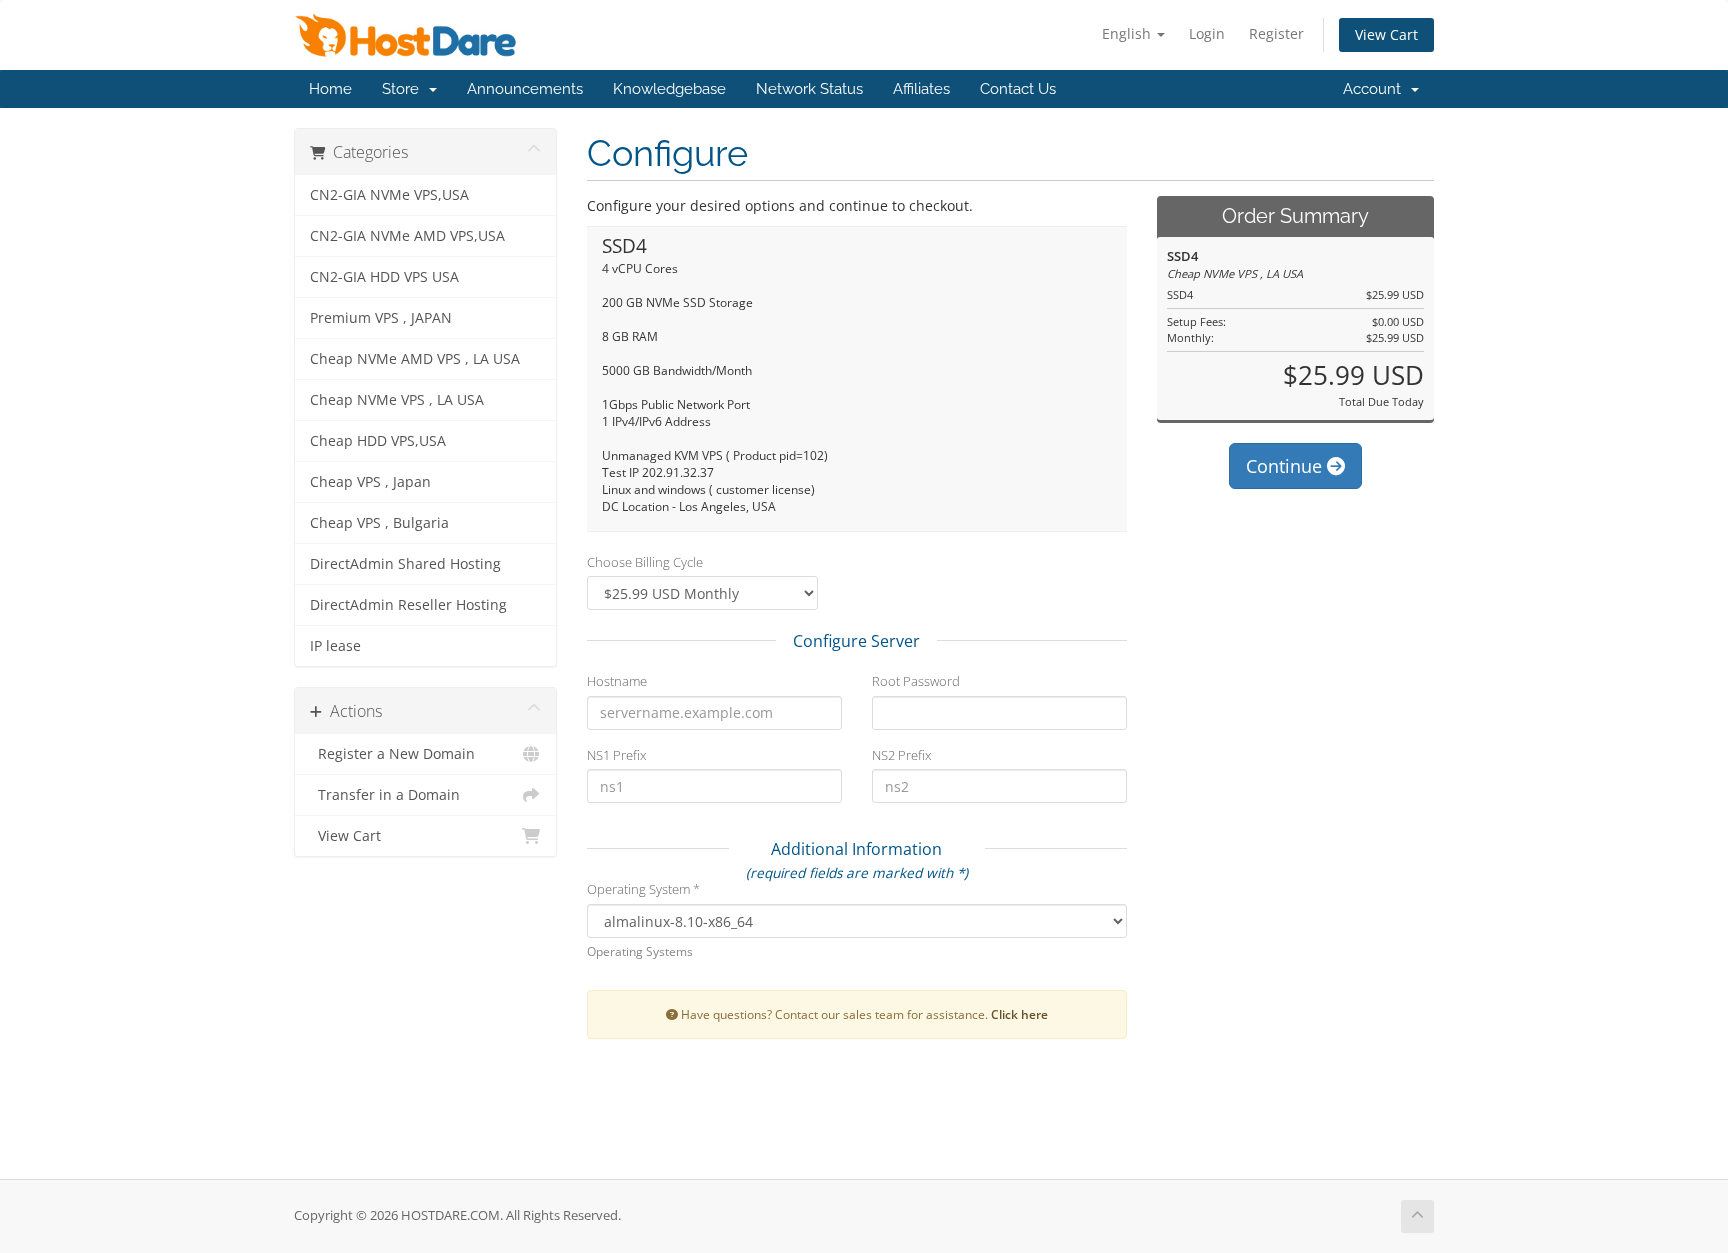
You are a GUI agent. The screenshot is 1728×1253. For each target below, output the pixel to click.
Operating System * (643, 889)
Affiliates (921, 89)
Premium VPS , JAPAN (381, 318)
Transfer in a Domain (385, 795)
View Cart (1386, 34)
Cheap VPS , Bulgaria (379, 523)
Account (1376, 89)
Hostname (617, 681)
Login (1207, 33)
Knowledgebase (669, 89)
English (1128, 33)
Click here (1019, 1014)
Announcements (525, 89)
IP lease (335, 646)
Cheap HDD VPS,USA (378, 441)
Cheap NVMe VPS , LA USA (397, 400)
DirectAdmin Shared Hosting (405, 564)
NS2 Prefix (901, 755)
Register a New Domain (392, 754)
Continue (1286, 466)
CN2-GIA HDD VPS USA (384, 277)
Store (404, 89)
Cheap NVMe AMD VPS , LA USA (415, 359)
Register (1276, 33)
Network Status (809, 89)
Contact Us (1018, 89)
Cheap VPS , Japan (370, 482)
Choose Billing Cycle (645, 562)
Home (330, 89)
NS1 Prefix (616, 755)
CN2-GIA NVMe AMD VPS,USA (407, 236)
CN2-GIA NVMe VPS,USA (389, 195)
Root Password (916, 681)
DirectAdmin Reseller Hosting (408, 605)
